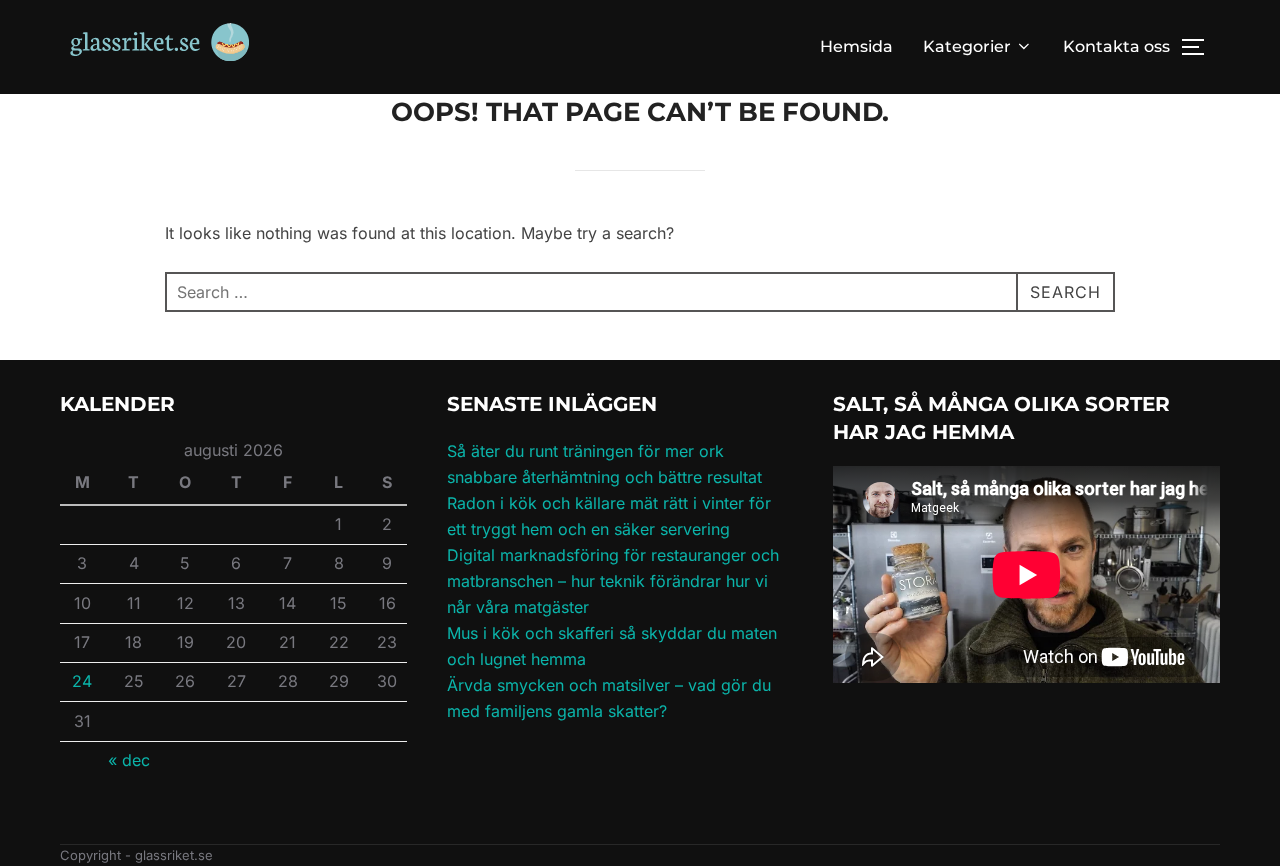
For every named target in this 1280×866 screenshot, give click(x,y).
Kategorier (967, 46)
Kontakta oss (1116, 46)
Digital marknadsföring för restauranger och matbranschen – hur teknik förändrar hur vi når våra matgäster (613, 580)
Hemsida (856, 46)
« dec (129, 760)
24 (82, 681)
